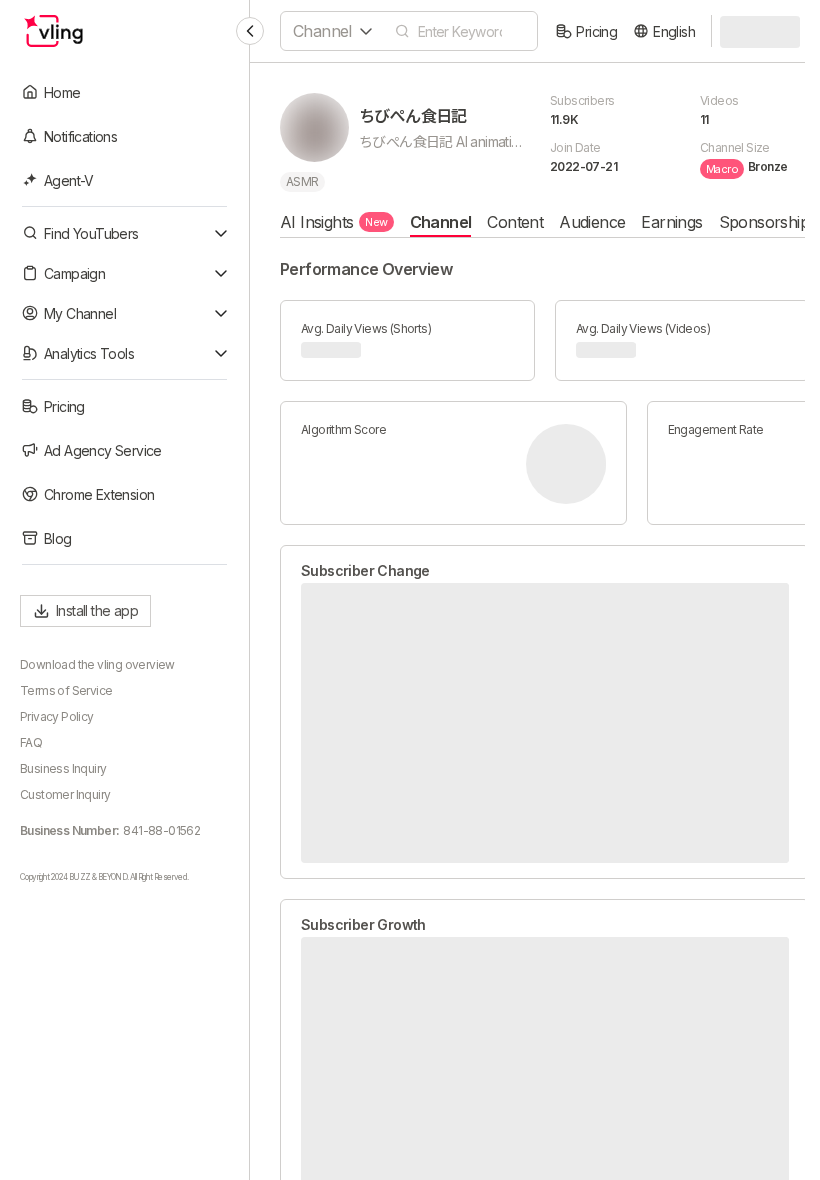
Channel (441, 222)
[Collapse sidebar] (250, 31)
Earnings (671, 222)
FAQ (31, 742)
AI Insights (334, 222)
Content (515, 222)
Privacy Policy (57, 716)
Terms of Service (66, 690)
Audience (592, 222)
